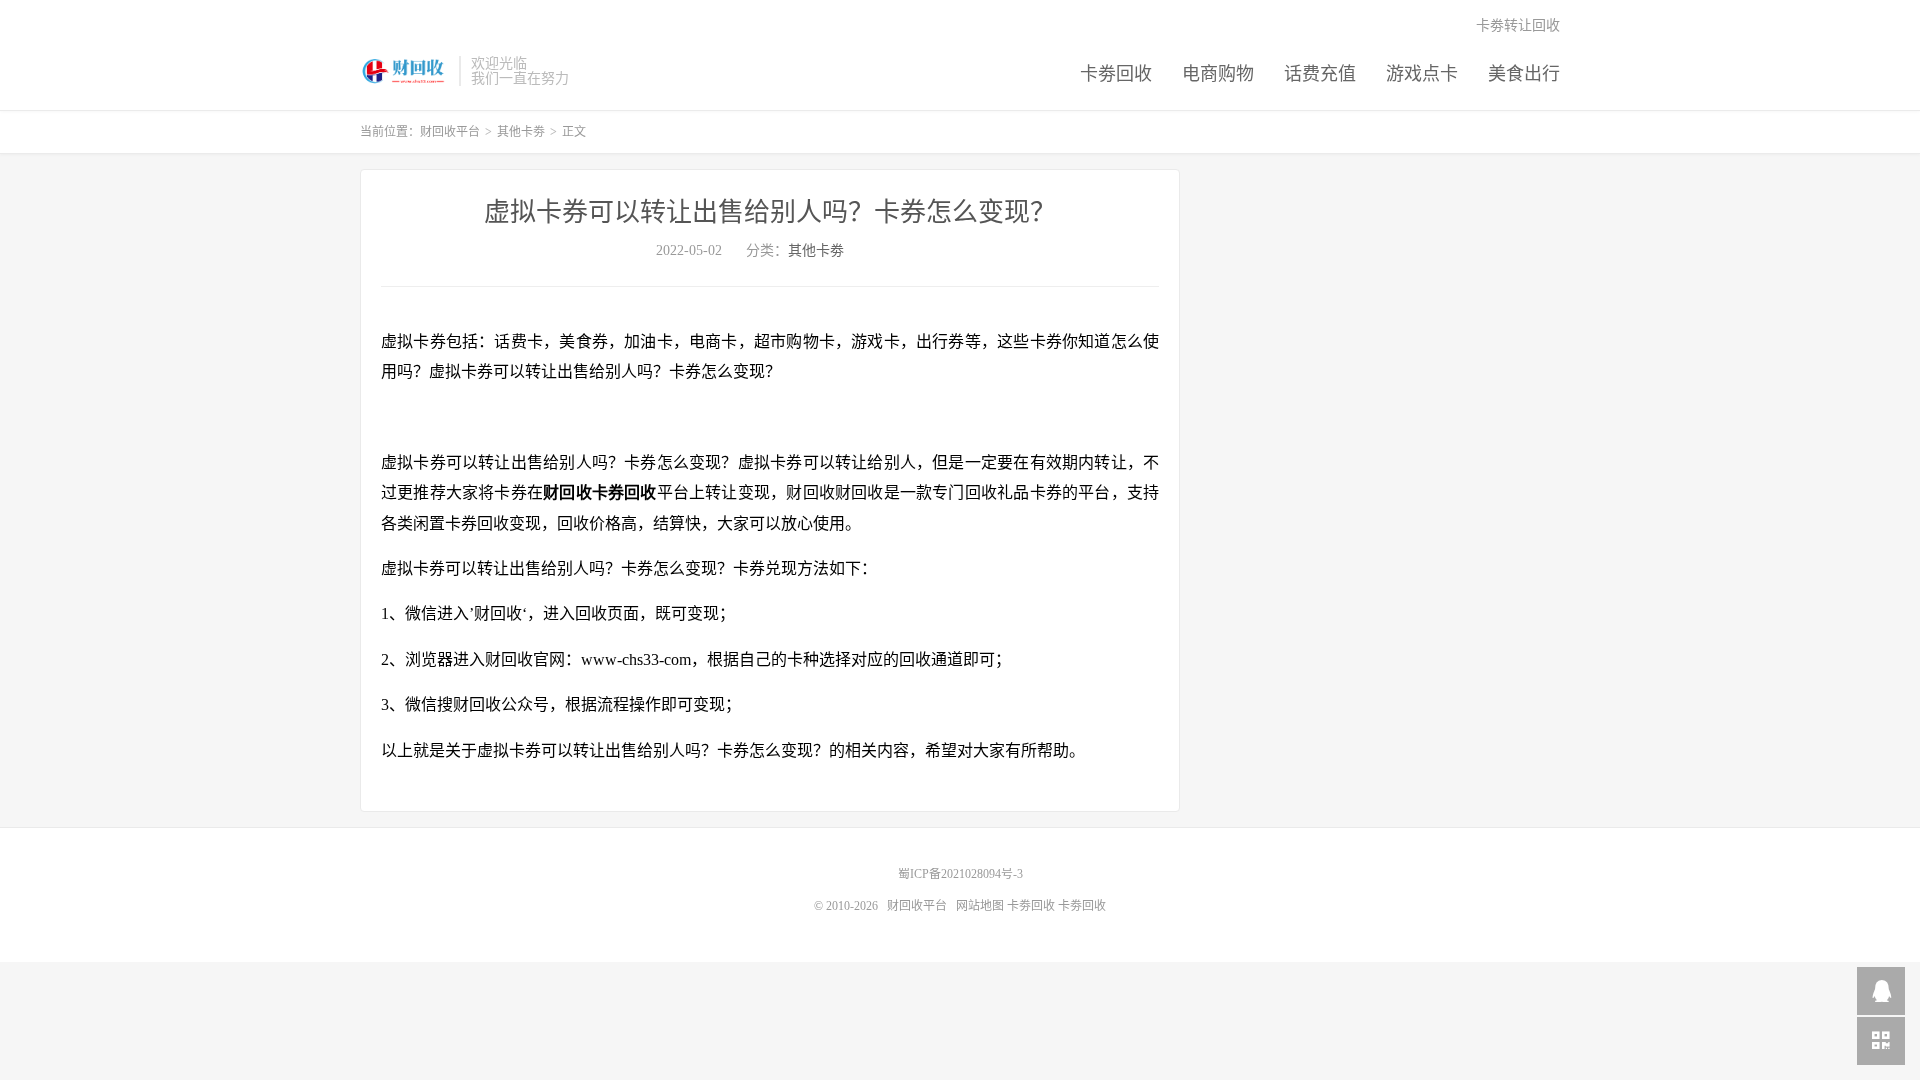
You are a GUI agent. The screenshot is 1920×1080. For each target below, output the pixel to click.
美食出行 (1524, 74)
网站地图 (980, 906)
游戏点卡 (1422, 74)
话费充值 (1320, 74)
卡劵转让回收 (1518, 25)
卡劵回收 (1116, 74)
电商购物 (1218, 74)
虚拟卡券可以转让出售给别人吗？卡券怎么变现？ (770, 212)
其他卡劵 (521, 132)
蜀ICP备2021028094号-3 (960, 874)
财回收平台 (404, 71)
